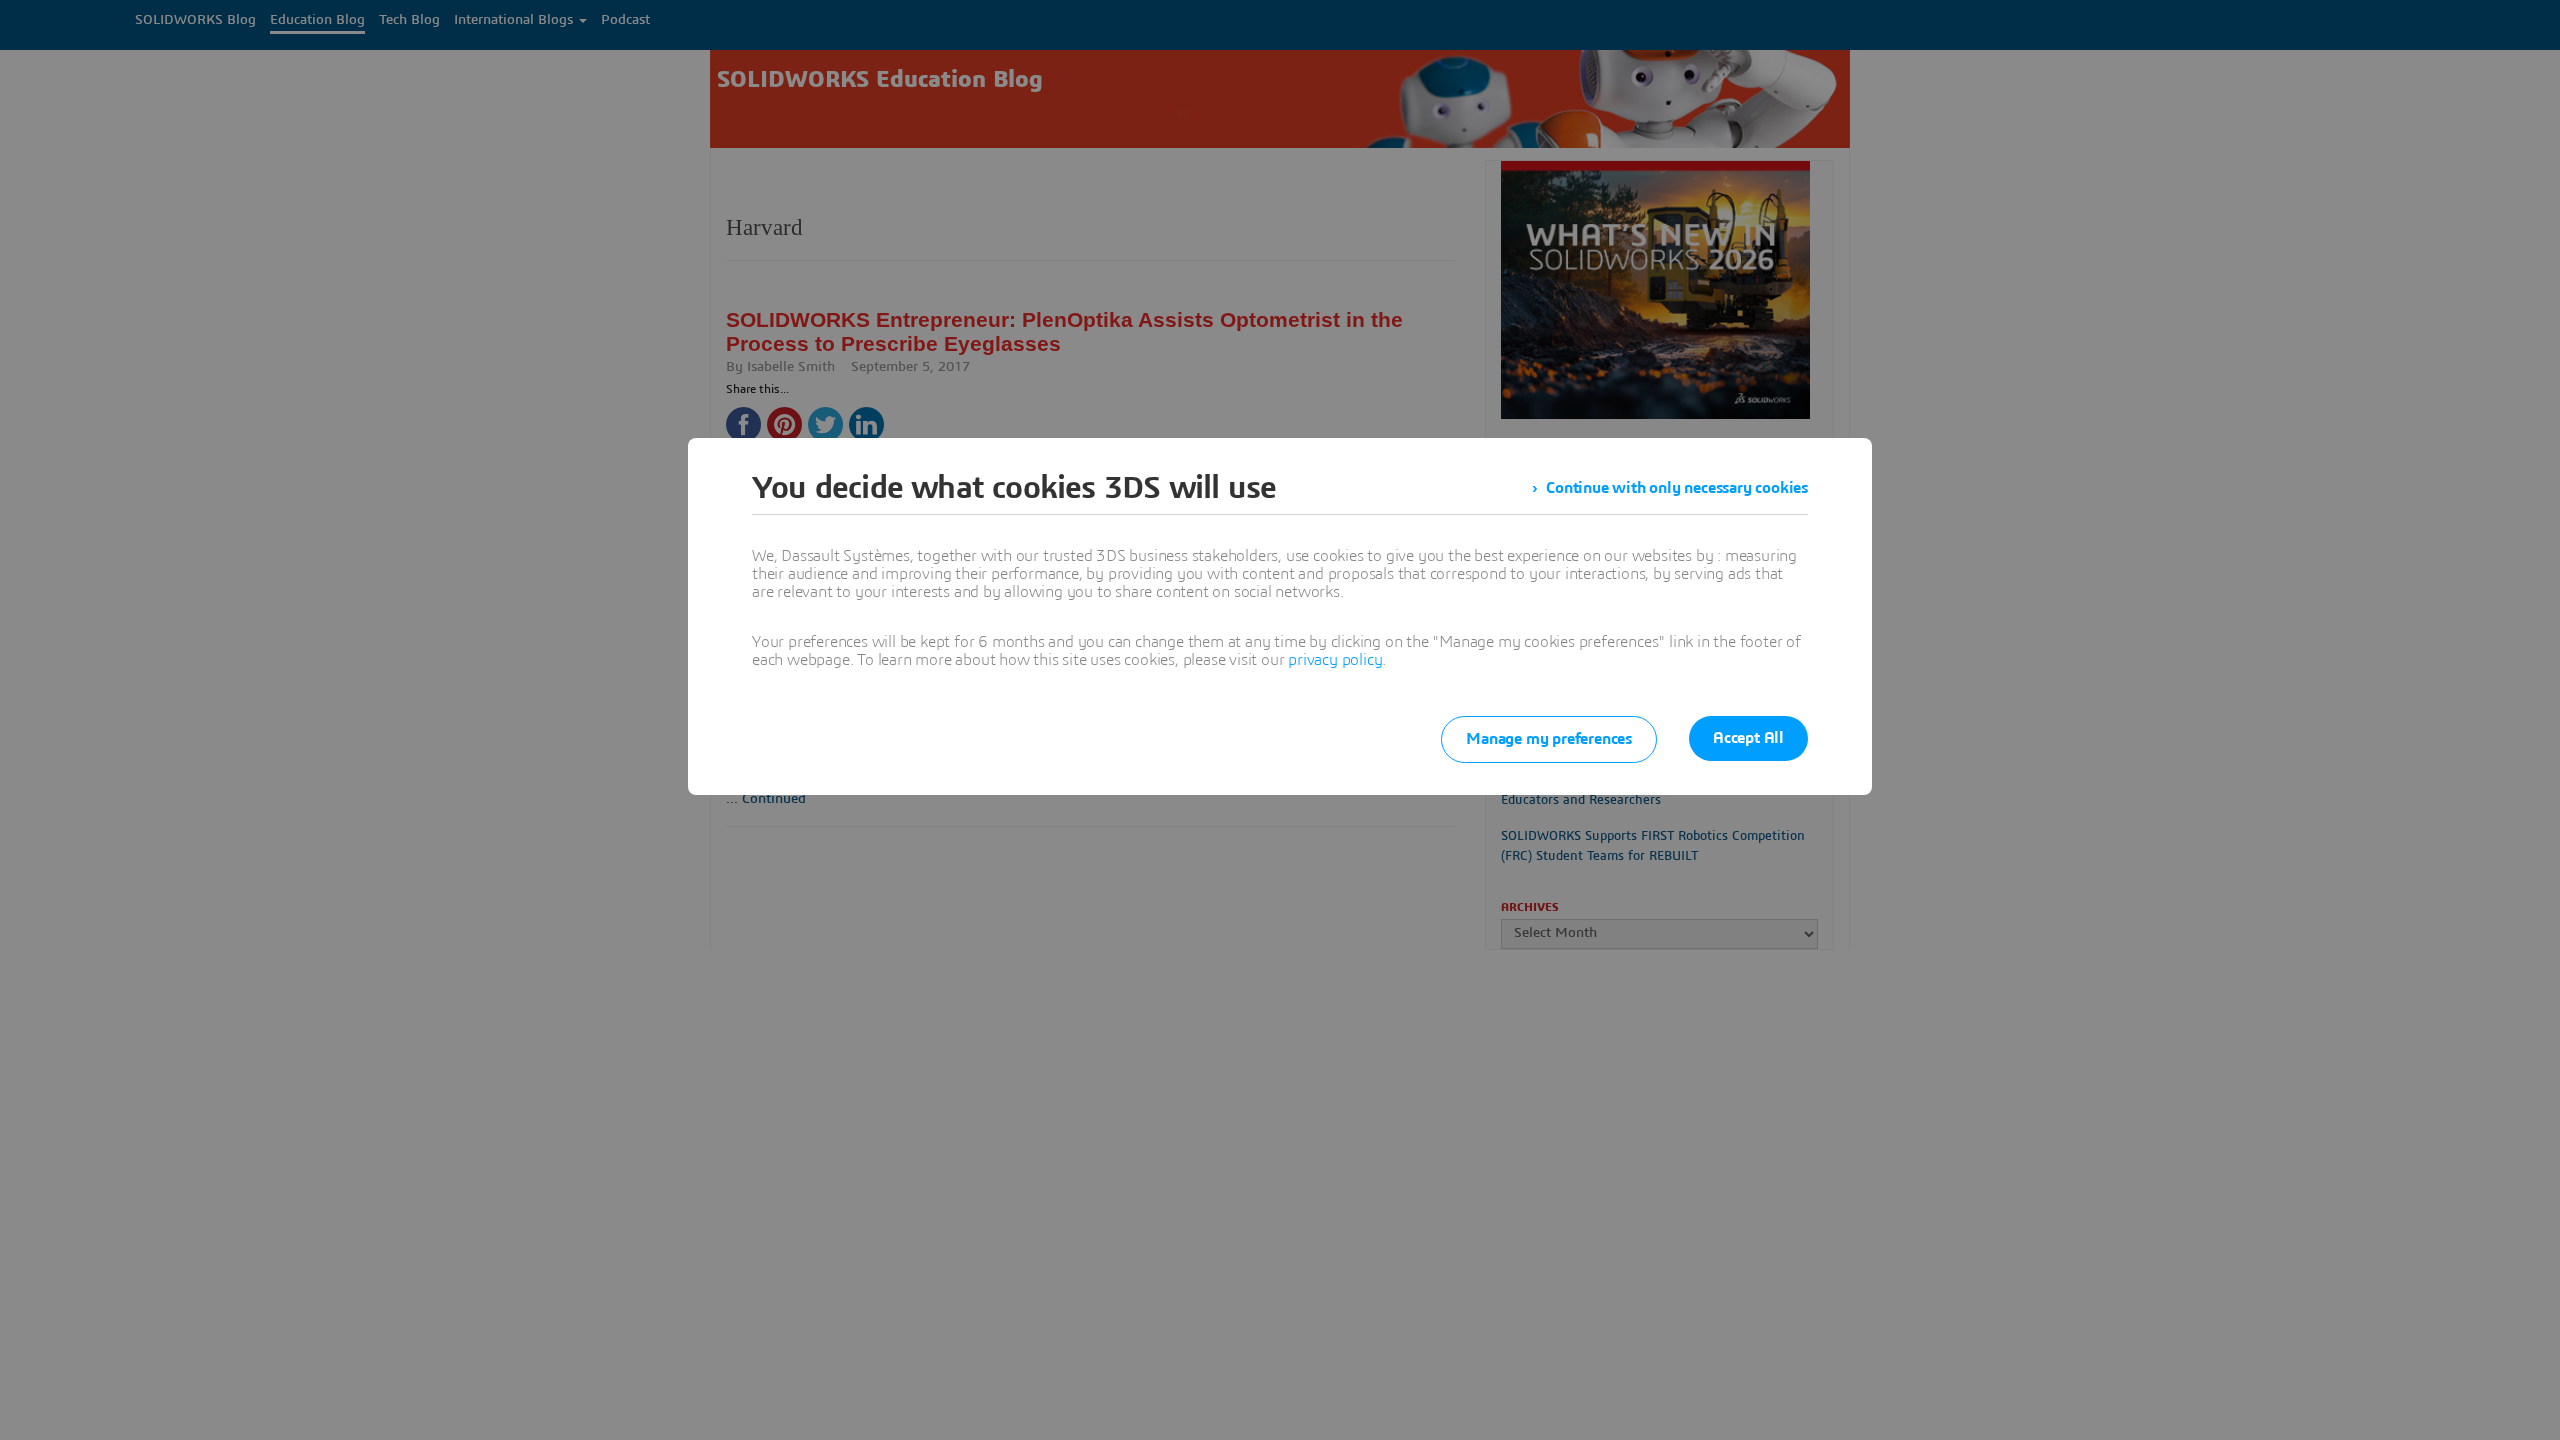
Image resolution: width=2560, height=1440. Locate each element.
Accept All (1748, 738)
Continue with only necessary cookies (1677, 488)
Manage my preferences (1549, 739)
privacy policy (1335, 660)
